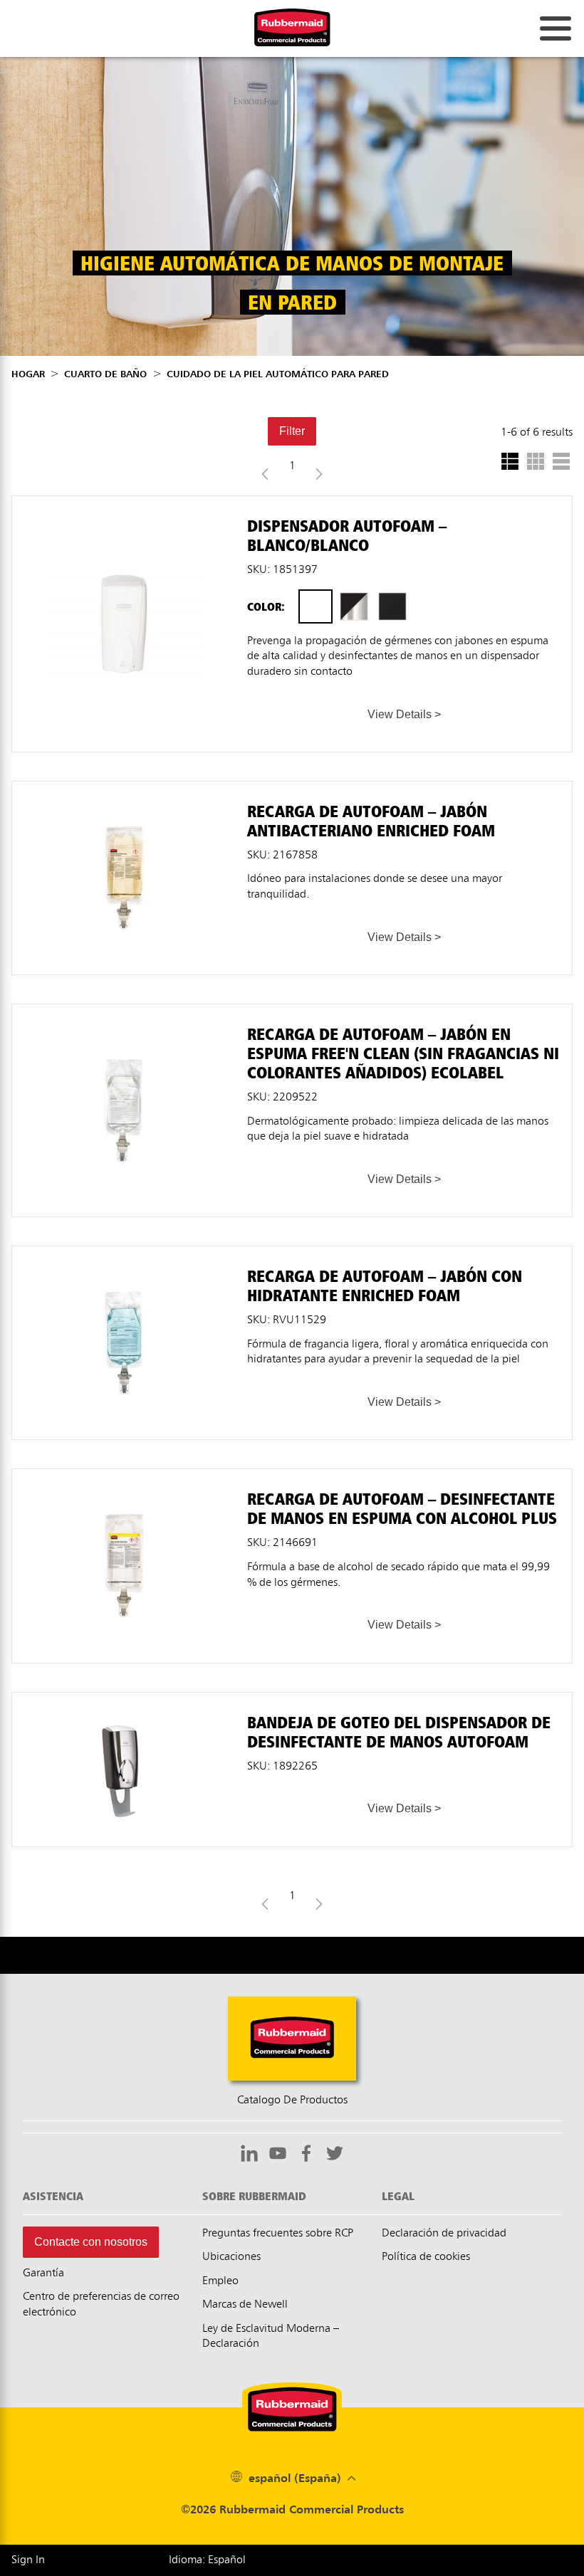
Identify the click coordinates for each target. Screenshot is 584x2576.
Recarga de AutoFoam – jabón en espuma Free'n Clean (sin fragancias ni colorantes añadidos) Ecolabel (124, 1024)
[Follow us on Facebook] (306, 2155)
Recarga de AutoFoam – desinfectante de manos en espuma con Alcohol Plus (124, 1482)
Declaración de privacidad (444, 2234)
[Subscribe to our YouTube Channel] (278, 2155)
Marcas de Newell (245, 2305)
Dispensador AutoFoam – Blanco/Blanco (124, 503)
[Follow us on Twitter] (335, 2155)
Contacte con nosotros (91, 2242)
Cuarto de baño (105, 374)
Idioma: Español (207, 2560)
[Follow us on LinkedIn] (249, 2155)
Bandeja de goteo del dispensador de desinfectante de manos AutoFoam (124, 1706)
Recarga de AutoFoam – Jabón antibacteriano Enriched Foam (124, 795)
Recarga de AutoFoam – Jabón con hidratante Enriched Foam (124, 1260)
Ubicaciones (231, 2257)
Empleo (220, 2281)
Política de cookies (426, 2257)
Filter (292, 431)
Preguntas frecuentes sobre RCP (278, 2234)
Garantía (43, 2273)
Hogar (28, 374)
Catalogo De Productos (292, 2101)
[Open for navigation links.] (556, 28)
